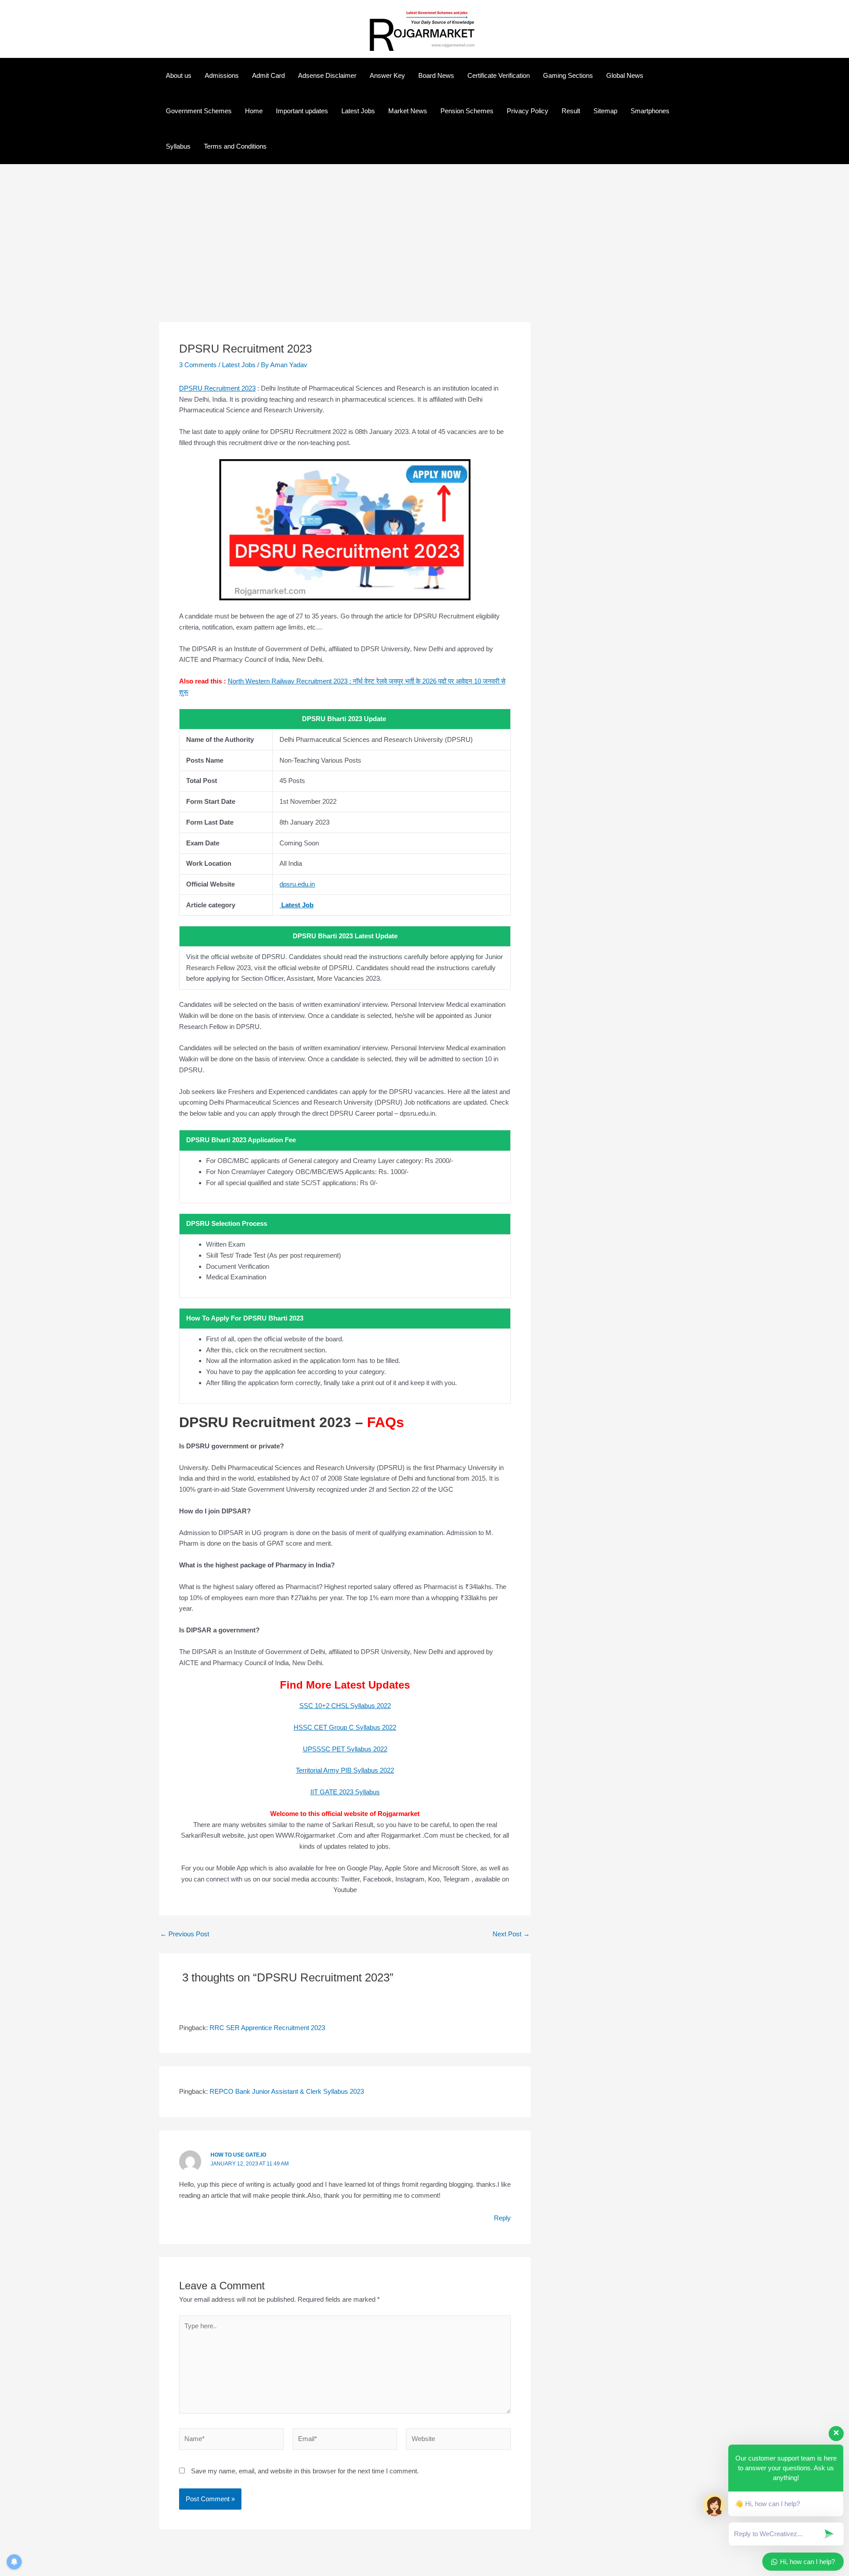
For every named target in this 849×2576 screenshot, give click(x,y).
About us (179, 75)
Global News (625, 75)
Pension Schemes (467, 111)
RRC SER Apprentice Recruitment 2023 (267, 2028)
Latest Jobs (358, 111)
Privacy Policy (528, 111)
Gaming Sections (568, 75)
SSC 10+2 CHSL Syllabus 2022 (345, 1706)
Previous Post (185, 1934)
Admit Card (268, 75)
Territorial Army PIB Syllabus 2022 (345, 1770)
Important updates (302, 111)
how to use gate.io (238, 2155)
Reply (502, 2218)
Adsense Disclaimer (327, 75)
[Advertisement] (345, 257)
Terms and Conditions (235, 146)
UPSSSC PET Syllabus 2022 (345, 1749)
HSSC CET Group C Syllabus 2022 (345, 1727)
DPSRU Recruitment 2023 (217, 388)
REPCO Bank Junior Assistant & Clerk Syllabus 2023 (287, 2091)
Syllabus (178, 146)
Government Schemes (199, 111)
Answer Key (387, 75)
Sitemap (605, 111)
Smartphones (650, 111)
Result (571, 111)
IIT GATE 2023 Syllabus (345, 1792)
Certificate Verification (499, 75)
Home (254, 111)
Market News (408, 111)
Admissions (222, 75)
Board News (436, 75)
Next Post (511, 1934)
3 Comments (198, 365)
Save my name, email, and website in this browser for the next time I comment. (305, 2471)
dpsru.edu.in (297, 884)
